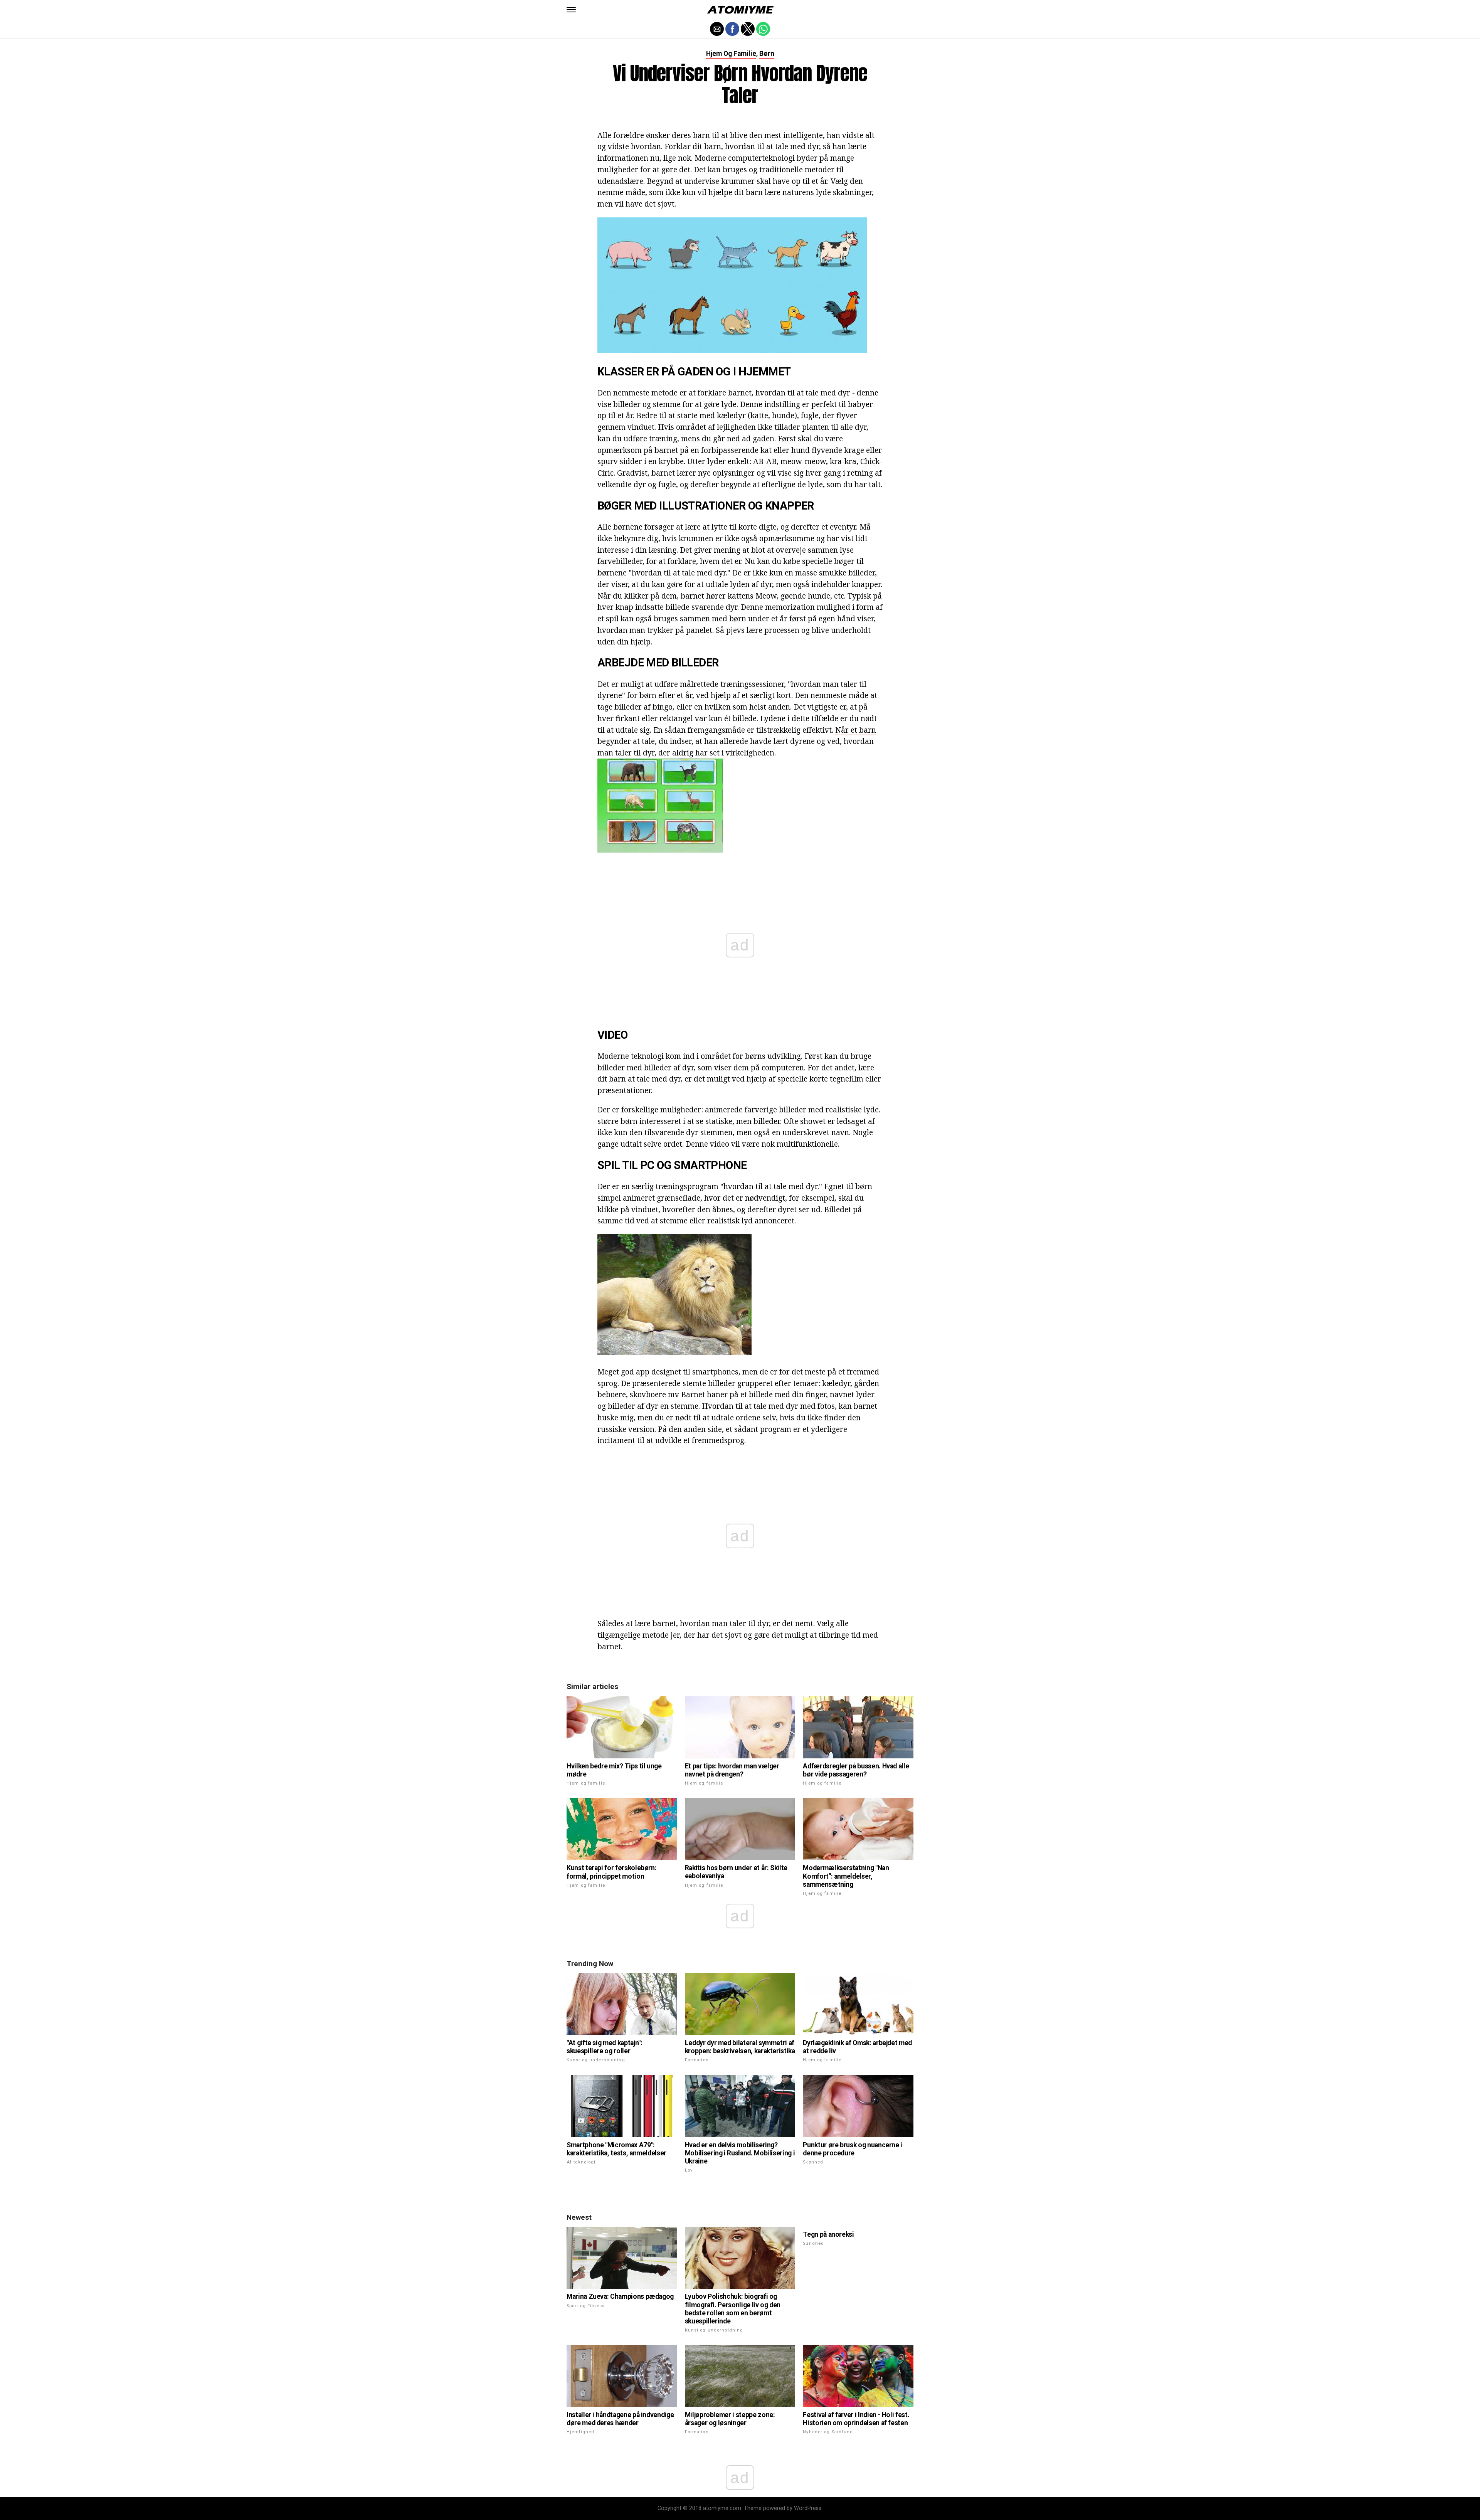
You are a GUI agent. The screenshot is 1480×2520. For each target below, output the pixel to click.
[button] (571, 10)
